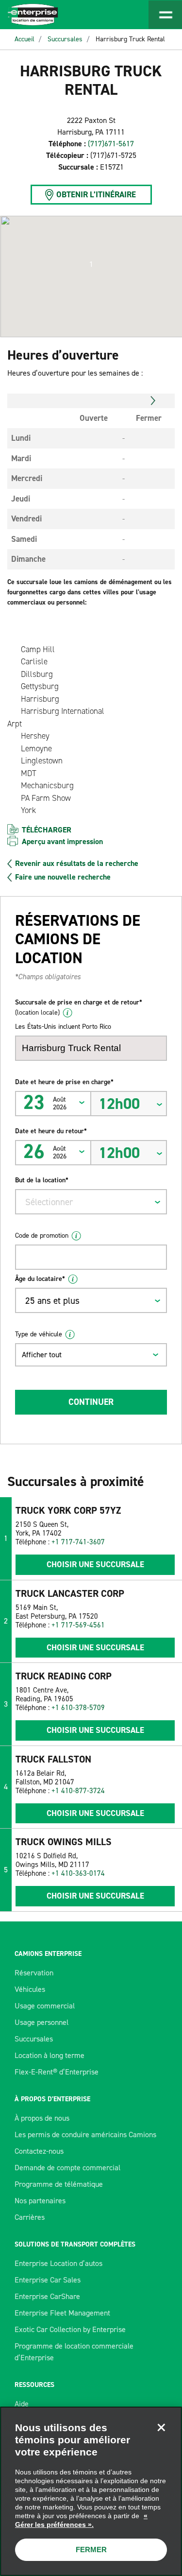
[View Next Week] (153, 401)
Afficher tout (42, 1355)
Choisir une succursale (95, 1564)
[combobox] (91, 1202)
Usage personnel (41, 2022)
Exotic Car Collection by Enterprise (70, 2329)
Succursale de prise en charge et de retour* (79, 1007)
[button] (91, 264)
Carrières (30, 2217)
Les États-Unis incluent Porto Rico (63, 1027)
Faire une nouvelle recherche (63, 877)
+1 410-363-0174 (78, 1873)
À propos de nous (42, 2118)
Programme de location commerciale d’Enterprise (74, 2352)
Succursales (65, 39)
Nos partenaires (40, 2201)
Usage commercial (45, 2006)
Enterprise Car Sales (48, 2280)
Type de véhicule (39, 1334)
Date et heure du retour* (51, 1131)
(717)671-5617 (111, 144)
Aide (22, 2404)
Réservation (34, 1973)
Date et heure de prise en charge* (64, 1082)
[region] (91, 2491)
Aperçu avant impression (62, 841)
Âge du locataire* (40, 1279)
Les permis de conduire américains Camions (85, 2135)
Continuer (91, 1402)
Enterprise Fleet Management (62, 2313)
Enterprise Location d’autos (58, 2263)
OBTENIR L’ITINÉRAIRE (96, 194)
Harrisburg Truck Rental (130, 39)
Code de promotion (42, 1236)
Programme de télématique (59, 2184)
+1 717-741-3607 (78, 1542)
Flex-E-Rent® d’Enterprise (57, 2072)
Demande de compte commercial (67, 2168)
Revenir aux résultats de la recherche (77, 864)
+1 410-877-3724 (78, 1791)
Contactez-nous (39, 2151)
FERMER (91, 2550)
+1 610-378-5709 (78, 1708)
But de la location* (42, 1180)
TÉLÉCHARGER (47, 830)
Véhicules (30, 1989)
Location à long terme (50, 2055)
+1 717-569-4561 (78, 1625)
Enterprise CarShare (47, 2296)
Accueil (25, 39)
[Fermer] (161, 2427)
